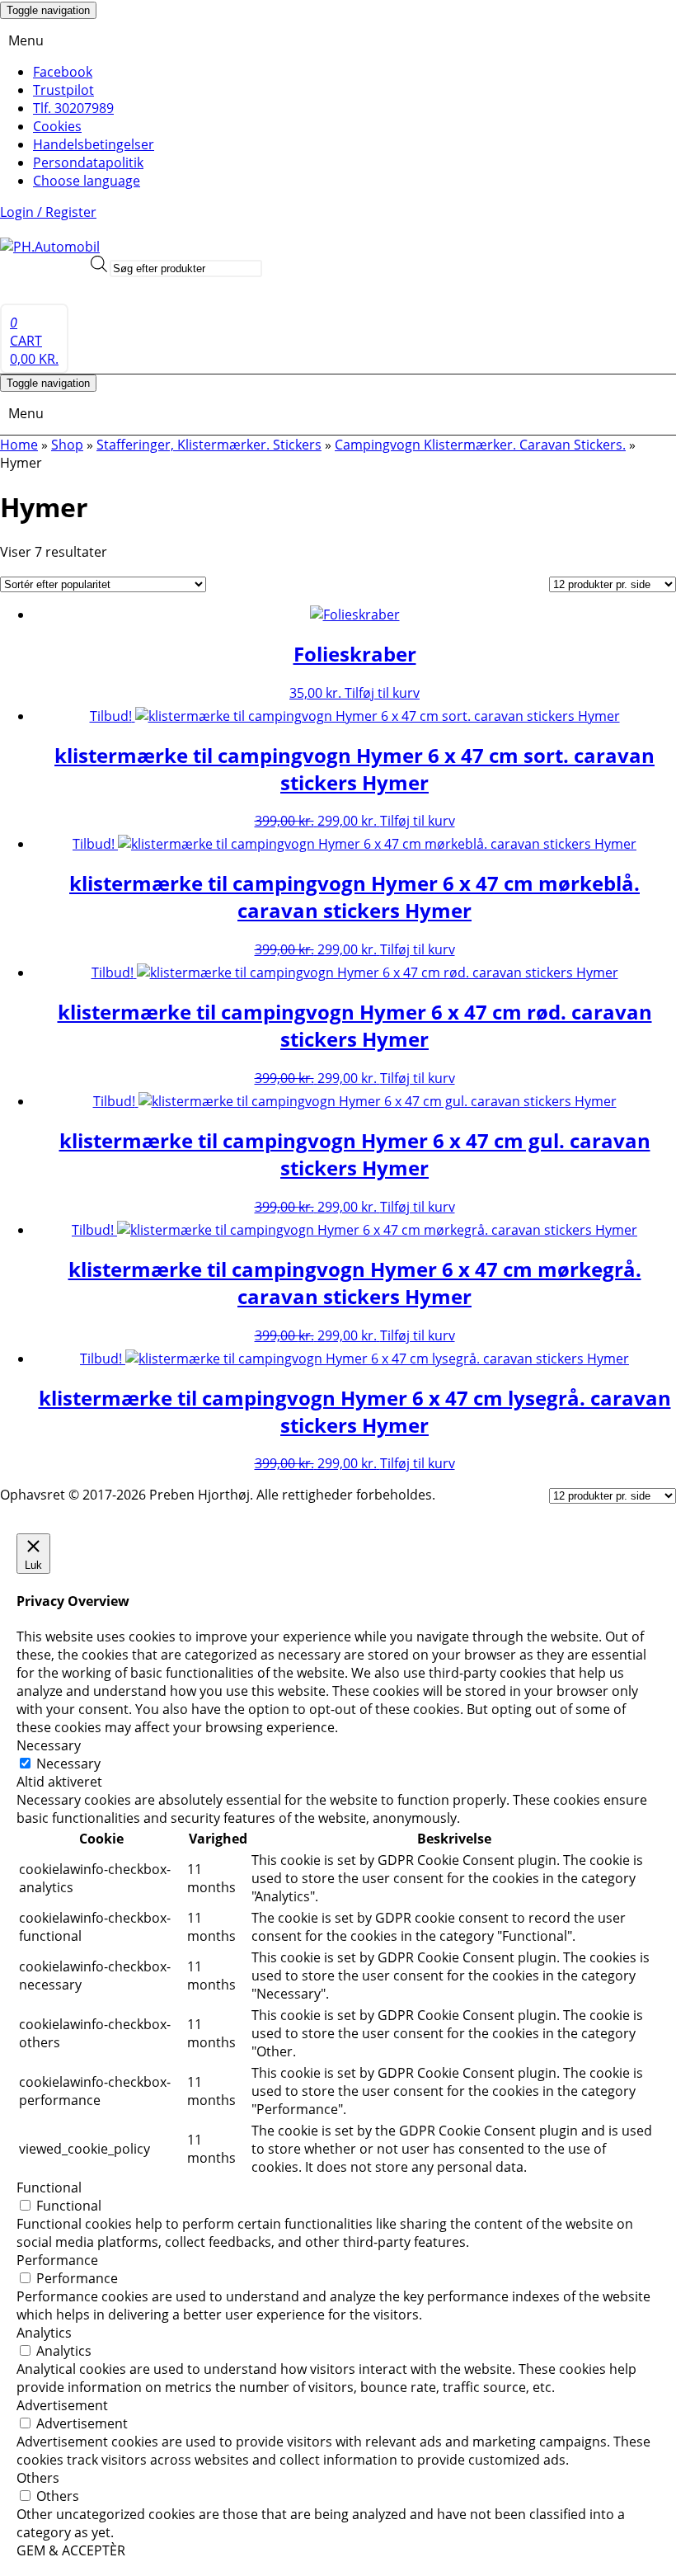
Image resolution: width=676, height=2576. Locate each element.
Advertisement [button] (62, 2405)
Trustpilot (63, 90)
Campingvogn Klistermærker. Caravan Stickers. (480, 445)
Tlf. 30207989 (73, 108)
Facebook (63, 72)
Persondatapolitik (88, 162)
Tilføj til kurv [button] (382, 693)
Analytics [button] (44, 2333)
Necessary (68, 1764)
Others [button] (38, 2478)
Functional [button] (49, 2187)
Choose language (87, 181)
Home (19, 445)
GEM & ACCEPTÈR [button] (71, 2550)
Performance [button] (57, 2260)
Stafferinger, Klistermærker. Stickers (209, 445)
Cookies (57, 126)
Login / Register (48, 212)
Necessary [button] (49, 1745)
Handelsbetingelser (94, 144)
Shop (67, 445)
